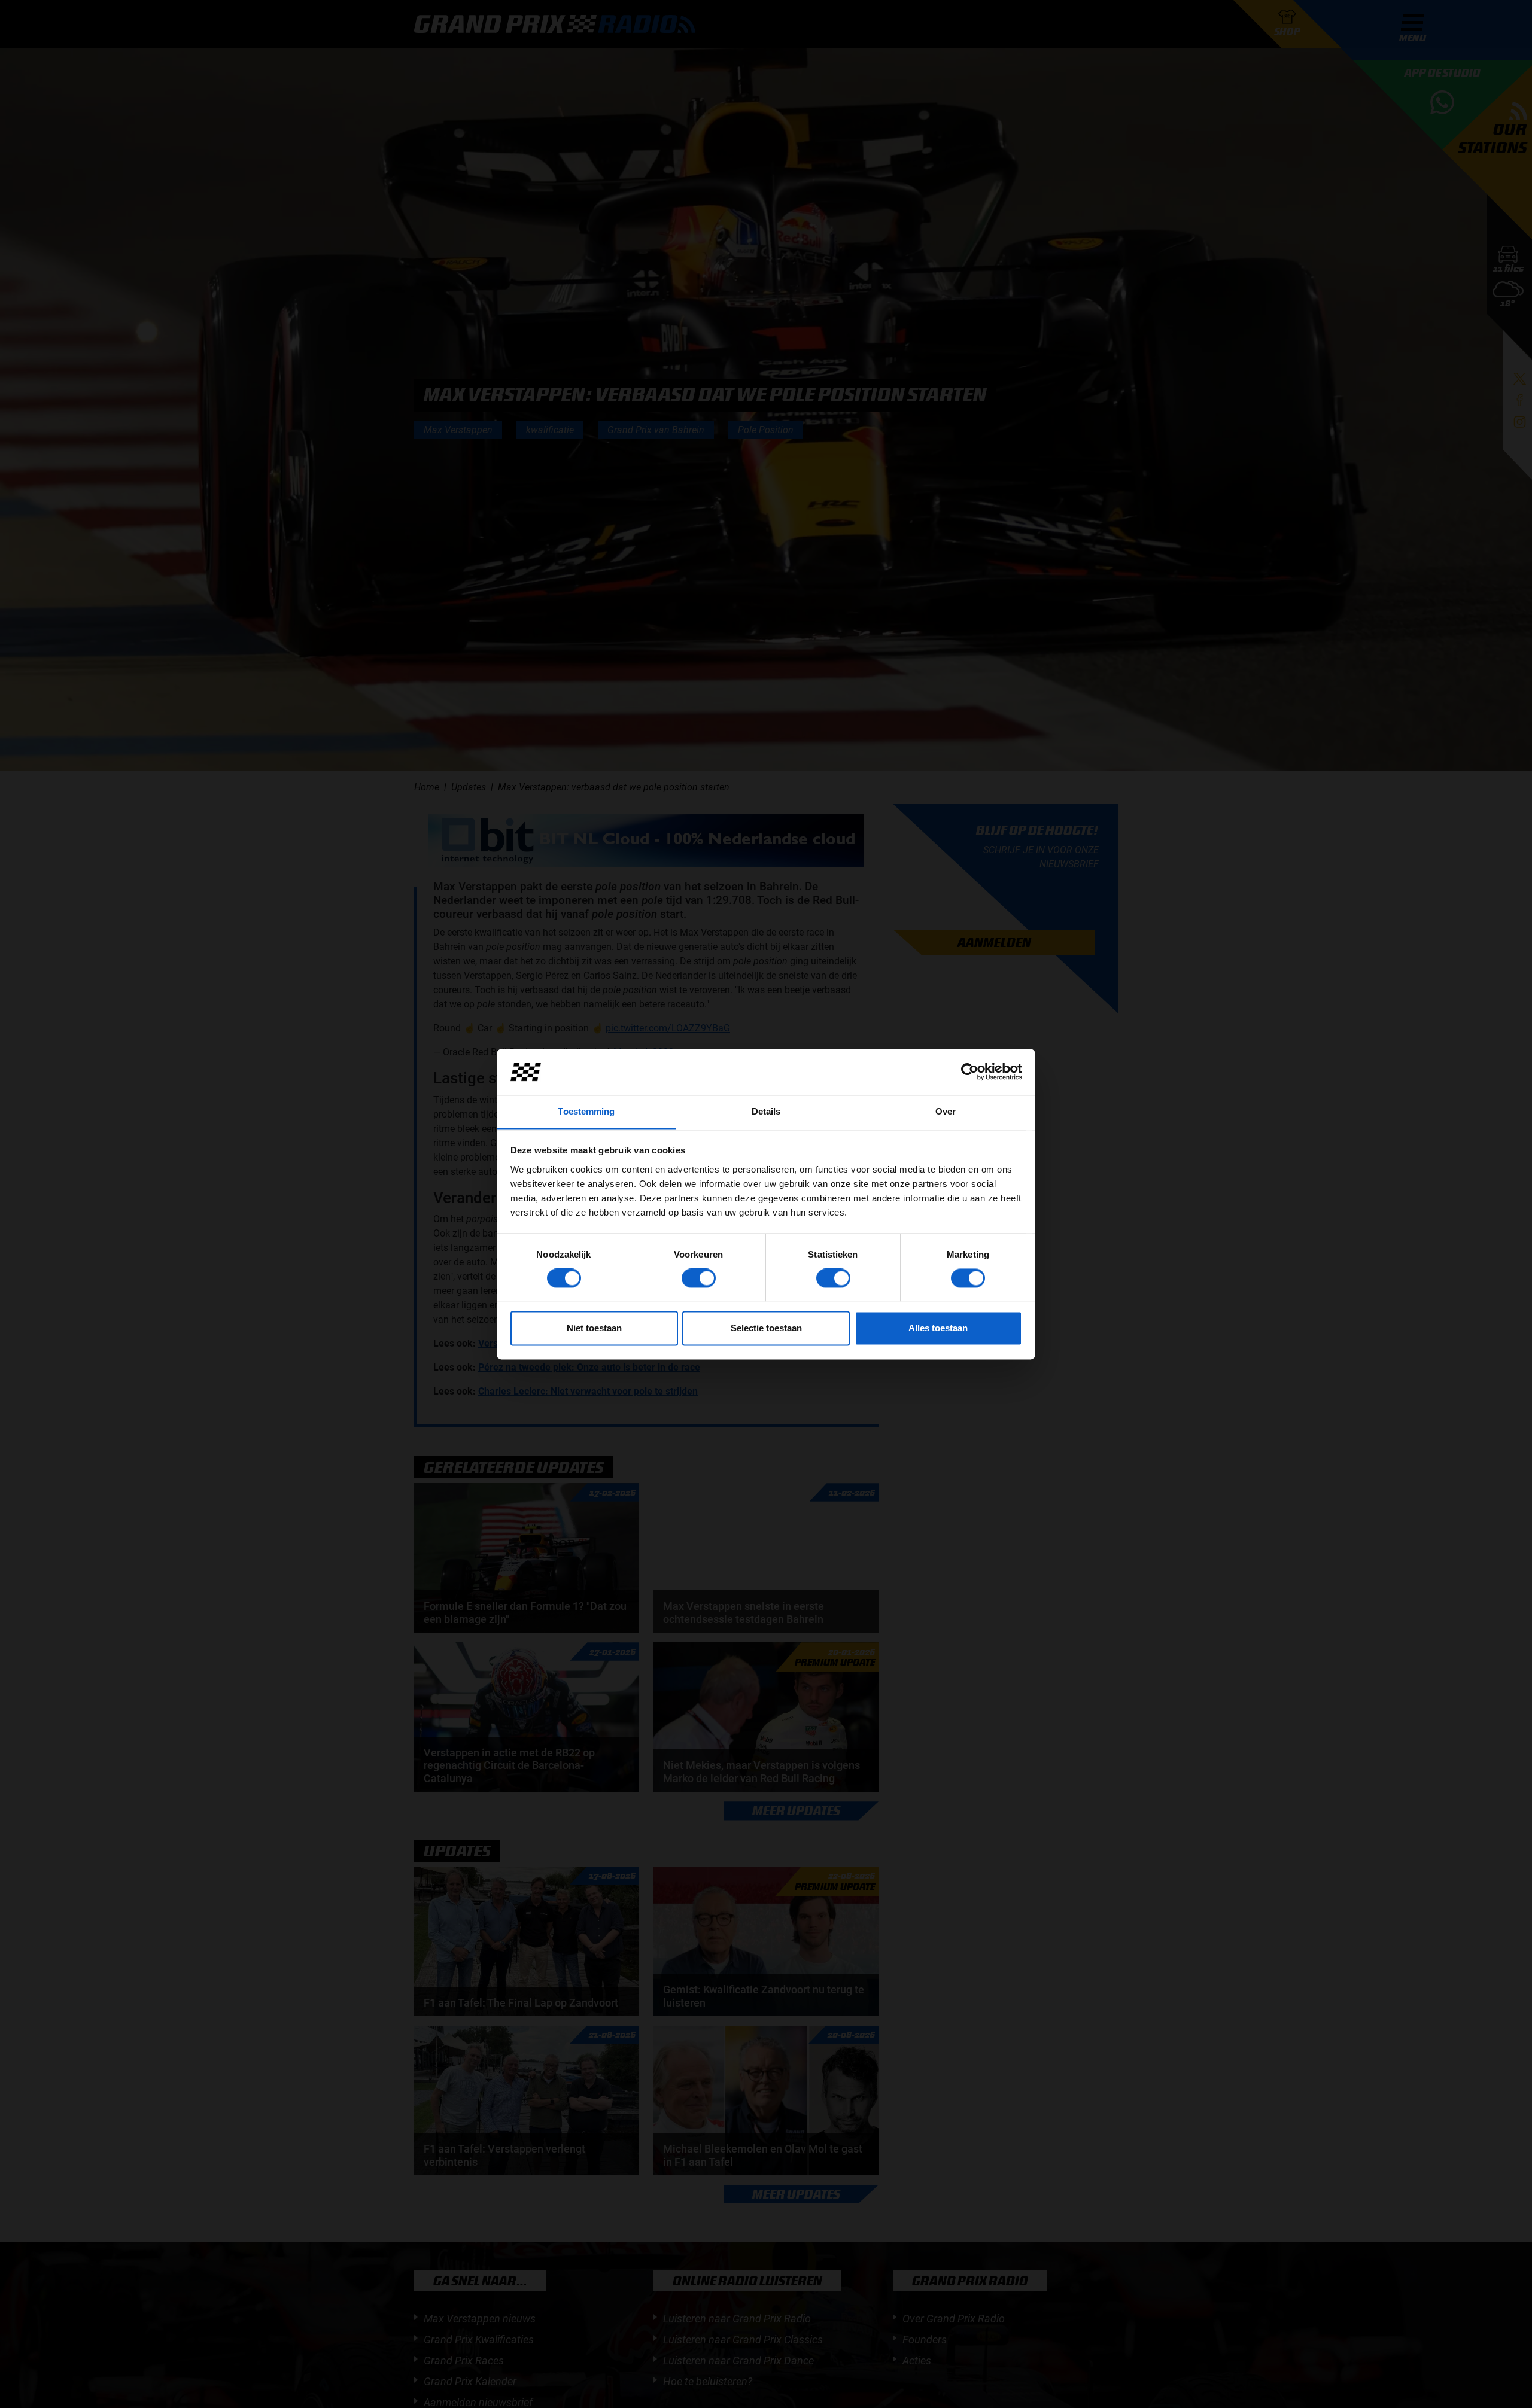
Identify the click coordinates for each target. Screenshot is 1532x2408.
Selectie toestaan (766, 1328)
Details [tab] (766, 1111)
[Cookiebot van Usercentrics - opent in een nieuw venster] (970, 1071)
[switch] (699, 1278)
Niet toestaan (594, 1328)
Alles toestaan (938, 1328)
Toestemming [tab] (586, 1111)
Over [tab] (946, 1111)
